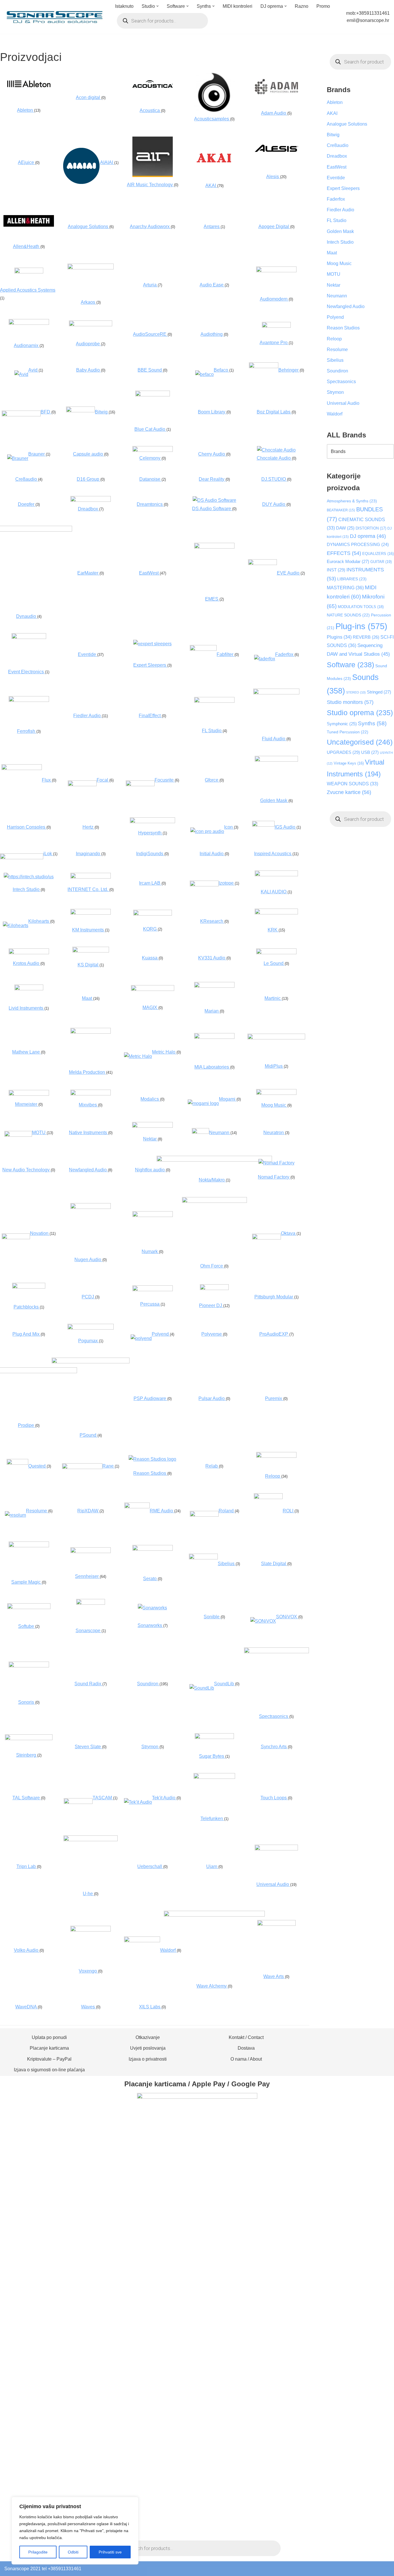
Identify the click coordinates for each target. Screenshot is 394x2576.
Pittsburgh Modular (274, 1297)
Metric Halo (164, 1052)
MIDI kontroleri (238, 6)
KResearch (212, 921)
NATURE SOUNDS (348, 615)
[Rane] (82, 1467)
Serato (150, 1579)
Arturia (150, 285)
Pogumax (89, 1341)
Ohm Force (212, 1266)
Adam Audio (274, 113)
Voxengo (88, 1971)
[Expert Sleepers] (152, 644)
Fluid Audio (274, 739)
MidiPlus (274, 1066)
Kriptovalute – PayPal (49, 2059)
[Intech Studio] (29, 877)
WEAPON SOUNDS (352, 784)
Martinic (273, 998)
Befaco (222, 370)
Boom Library (212, 412)
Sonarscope (89, 1631)
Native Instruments (89, 1133)
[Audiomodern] (276, 271)
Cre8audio (27, 479)
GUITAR (381, 562)
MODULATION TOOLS (361, 607)
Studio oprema (360, 713)
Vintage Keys (349, 763)
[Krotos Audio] (29, 953)
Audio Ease (212, 285)
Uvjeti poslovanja (148, 2048)
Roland (227, 1511)
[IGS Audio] (263, 825)
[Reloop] (276, 1456)
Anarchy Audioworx (150, 227)
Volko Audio (27, 1950)
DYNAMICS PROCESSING (358, 545)
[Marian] (214, 986)
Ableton (26, 110)
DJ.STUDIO (274, 479)
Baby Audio (89, 370)
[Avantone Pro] (276, 326)
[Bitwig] (80, 411)
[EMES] (214, 547)
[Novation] (16, 1238)
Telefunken (212, 1819)
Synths (372, 723)
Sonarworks (150, 1625)
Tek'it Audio (164, 1798)
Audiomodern (274, 299)
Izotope (227, 883)
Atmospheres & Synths (352, 501)
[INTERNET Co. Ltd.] (91, 877)
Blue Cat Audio (150, 429)
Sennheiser (87, 1576)
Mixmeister (27, 1104)
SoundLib (225, 1684)
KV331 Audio (212, 958)
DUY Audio (274, 504)
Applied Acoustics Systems (28, 290)
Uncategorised (360, 742)
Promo (323, 6)
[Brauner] (18, 458)
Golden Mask (274, 800)
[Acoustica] (153, 86)
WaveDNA (27, 2007)
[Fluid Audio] (276, 693)
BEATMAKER (341, 510)
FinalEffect (150, 716)
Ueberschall (150, 1866)
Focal (103, 780)
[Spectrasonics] (276, 1652)
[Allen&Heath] (29, 239)
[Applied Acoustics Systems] (29, 272)
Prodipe (27, 1425)
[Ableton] (29, 86)
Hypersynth (150, 833)
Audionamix (27, 345)
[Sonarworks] (152, 1608)
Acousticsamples (212, 119)
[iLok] (22, 858)
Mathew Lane (27, 1052)
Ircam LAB (150, 883)
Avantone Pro (274, 343)
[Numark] (153, 1215)
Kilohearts (39, 921)
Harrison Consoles (27, 827)
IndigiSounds (150, 854)
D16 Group (89, 479)
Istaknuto (124, 6)
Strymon (150, 1747)
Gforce (212, 780)
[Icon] (207, 831)
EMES (212, 599)
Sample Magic (27, 1582)
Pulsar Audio (212, 1398)
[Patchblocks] (29, 1287)
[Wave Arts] (276, 1924)
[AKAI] (214, 178)
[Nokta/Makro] (214, 1160)
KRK (273, 930)
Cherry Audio (212, 454)
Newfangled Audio (88, 1170)
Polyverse (212, 1334)
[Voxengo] (91, 1930)
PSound (89, 1435)
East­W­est (149, 573)
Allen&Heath (27, 246)
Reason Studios (150, 1473)
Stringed (379, 692)
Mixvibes (88, 1105)
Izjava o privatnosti (148, 2059)
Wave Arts (274, 1976)
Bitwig (102, 412)
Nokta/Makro (212, 1180)
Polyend (161, 1334)
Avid (33, 370)
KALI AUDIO (274, 892)
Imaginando (89, 854)
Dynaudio (27, 616)
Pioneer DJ (211, 1305)
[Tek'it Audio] (138, 1802)
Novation (40, 1233)
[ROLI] (268, 1497)
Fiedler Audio (88, 716)
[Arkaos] (91, 268)
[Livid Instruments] (29, 989)
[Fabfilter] (203, 649)
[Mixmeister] (29, 1094)
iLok (48, 854)
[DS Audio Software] (214, 500)
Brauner (37, 454)
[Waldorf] (142, 1941)
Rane (109, 1466)
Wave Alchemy (212, 1986)
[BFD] (21, 415)
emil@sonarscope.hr (368, 20)
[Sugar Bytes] (214, 1737)
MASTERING (345, 588)
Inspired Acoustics (273, 854)
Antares (212, 227)
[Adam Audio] (276, 94)
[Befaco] (204, 374)
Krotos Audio (27, 963)
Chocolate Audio (274, 458)
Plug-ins (361, 626)
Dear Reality (212, 479)
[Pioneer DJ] (214, 1288)
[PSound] (91, 1362)
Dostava (246, 2048)
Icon (229, 827)
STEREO (356, 692)
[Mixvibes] (91, 1094)
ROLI (289, 1511)
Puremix (274, 1398)
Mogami (228, 1099)
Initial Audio (212, 854)
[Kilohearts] (16, 926)
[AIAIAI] (81, 183)
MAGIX (150, 1008)
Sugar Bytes (212, 1756)
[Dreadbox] (91, 500)
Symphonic (342, 724)
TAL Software (27, 1798)
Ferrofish (27, 731)
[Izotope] (204, 885)
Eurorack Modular (348, 561)
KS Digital (89, 965)
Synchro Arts (274, 1747)
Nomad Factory (274, 1177)
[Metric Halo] (138, 1056)
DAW (345, 528)
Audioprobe (88, 344)
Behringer (289, 370)
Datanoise (150, 479)
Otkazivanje (148, 2037)
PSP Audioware (150, 1398)
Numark (150, 1251)
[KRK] (276, 913)
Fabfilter (226, 654)
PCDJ (88, 1297)
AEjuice (27, 162)
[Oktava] (267, 1238)
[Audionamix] (29, 323)
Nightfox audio (150, 1170)
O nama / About (246, 2059)
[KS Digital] (91, 951)
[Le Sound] (276, 953)
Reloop (273, 1476)
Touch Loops (274, 1798)
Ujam (212, 1866)
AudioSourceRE (150, 334)
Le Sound (274, 963)
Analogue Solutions (89, 227)
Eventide (88, 654)
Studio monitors (350, 702)
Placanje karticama (49, 2048)
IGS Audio (286, 827)
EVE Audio (289, 573)
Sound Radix (88, 1684)
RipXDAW (88, 1511)
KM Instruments (89, 930)
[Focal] (82, 785)
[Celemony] (153, 450)
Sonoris (27, 1702)
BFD (46, 412)
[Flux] (22, 768)
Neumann (220, 1133)
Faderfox (285, 654)
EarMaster (88, 573)
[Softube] (29, 1607)
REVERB (366, 637)
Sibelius (227, 1564)
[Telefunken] (214, 1777)
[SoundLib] (202, 1688)
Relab (212, 1466)
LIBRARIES (352, 579)
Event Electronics (27, 672)
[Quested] (17, 1463)
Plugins (339, 637)
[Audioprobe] (91, 325)
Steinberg (27, 1755)
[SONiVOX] (263, 1621)
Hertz (89, 827)
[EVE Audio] (262, 563)
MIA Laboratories (212, 1067)
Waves (89, 2007)
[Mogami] (203, 1103)
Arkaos (89, 302)
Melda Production (88, 1072)
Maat (88, 998)
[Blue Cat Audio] (153, 395)
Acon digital (89, 97)
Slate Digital (274, 1564)
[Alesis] (276, 150)
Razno (302, 6)
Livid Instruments (27, 1008)
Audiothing (212, 334)
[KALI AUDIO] (276, 875)
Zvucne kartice (349, 792)
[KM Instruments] (91, 913)
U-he (88, 1894)
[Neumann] (200, 1132)
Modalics (150, 1099)
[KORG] (153, 914)
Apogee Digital (274, 227)
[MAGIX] (153, 989)
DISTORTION (371, 528)
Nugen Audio (88, 1260)
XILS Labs (150, 2007)
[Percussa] (153, 1290)
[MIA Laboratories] (214, 1037)
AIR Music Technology (150, 185)
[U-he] (91, 1840)
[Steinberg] (29, 1739)
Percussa (150, 1304)
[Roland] (204, 1515)
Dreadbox (89, 509)
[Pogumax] (91, 1328)
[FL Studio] (214, 701)
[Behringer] (264, 367)
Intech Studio (27, 889)
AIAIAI (107, 162)
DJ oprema (368, 536)
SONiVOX (287, 1617)
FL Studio (212, 731)
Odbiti (73, 2552)
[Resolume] (15, 1515)
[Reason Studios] (152, 1459)
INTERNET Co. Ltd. (88, 889)
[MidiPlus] (276, 1038)
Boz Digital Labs (274, 412)
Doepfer (27, 504)
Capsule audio (89, 454)
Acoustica (150, 110)
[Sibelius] (203, 1558)
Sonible (212, 1617)
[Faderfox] (265, 659)
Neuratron (274, 1133)
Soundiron (148, 1684)
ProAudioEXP (274, 1334)
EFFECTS (344, 553)
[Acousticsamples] (214, 111)
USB (370, 752)
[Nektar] (152, 1126)
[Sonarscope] (91, 1603)
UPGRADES (343, 752)
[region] (75, 2531)
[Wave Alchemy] (214, 1915)
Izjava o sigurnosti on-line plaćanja (49, 2070)
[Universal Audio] (276, 1849)
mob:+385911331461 (368, 13)
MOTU (39, 1133)
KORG (150, 929)
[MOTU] (18, 1135)
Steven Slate (88, 1747)
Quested (37, 1466)
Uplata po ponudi (49, 2037)
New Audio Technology (27, 1170)
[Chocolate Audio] (276, 450)
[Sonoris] (29, 1666)
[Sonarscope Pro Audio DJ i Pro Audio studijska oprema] (55, 17)
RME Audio (162, 1511)
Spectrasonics (274, 1716)
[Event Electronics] (29, 637)
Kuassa (150, 958)
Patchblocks (27, 1307)
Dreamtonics (150, 504)
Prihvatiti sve (110, 2552)
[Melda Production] (91, 1032)
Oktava (289, 1233)
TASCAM (103, 1798)
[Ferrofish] (29, 700)
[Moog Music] (276, 1093)
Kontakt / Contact (246, 2037)
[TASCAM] (78, 1802)
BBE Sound (150, 370)
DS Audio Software (212, 509)
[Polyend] (141, 1338)
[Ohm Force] (214, 1201)
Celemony (150, 458)
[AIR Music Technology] (153, 175)
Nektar (150, 1139)
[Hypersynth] (152, 822)
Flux (47, 780)
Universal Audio (273, 1884)
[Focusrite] (140, 785)
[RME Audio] (137, 1507)
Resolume (37, 1511)
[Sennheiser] (91, 1551)
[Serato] (153, 1549)
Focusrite (165, 780)
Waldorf (335, 414)
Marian (212, 1011)
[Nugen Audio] (91, 1207)
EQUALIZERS (378, 554)
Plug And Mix (27, 1334)
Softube (27, 1626)
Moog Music (274, 1105)
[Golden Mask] (276, 760)
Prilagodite (38, 2552)
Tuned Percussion (348, 732)
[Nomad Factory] (276, 1163)
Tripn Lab (27, 1866)
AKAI (211, 186)
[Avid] (21, 374)
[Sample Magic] (29, 1546)
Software (350, 665)
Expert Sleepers (150, 665)
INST (336, 570)
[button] (157, 6)
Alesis (273, 177)
